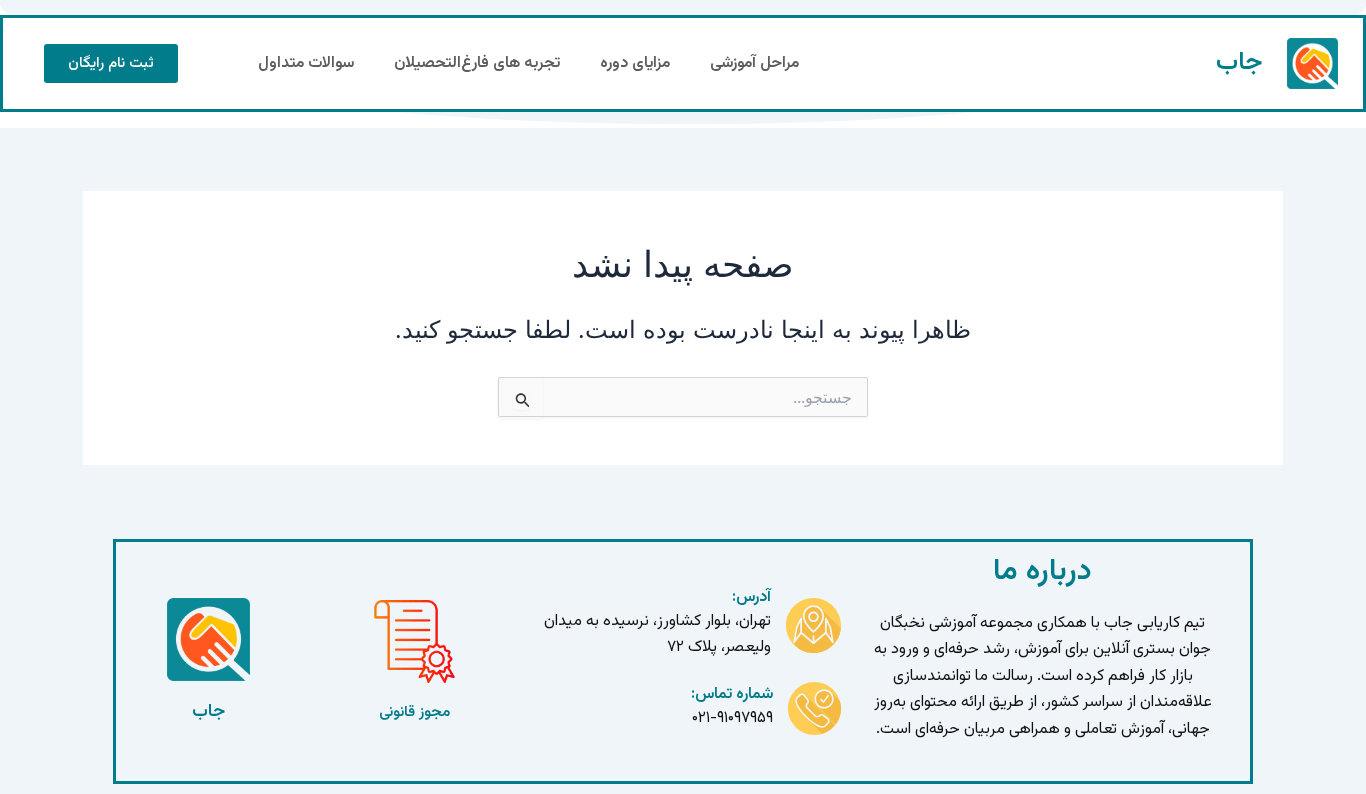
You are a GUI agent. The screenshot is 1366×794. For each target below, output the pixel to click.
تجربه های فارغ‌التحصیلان (477, 63)
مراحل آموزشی (754, 63)
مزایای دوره (635, 63)
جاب (1239, 62)
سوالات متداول (306, 63)
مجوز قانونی (414, 712)
